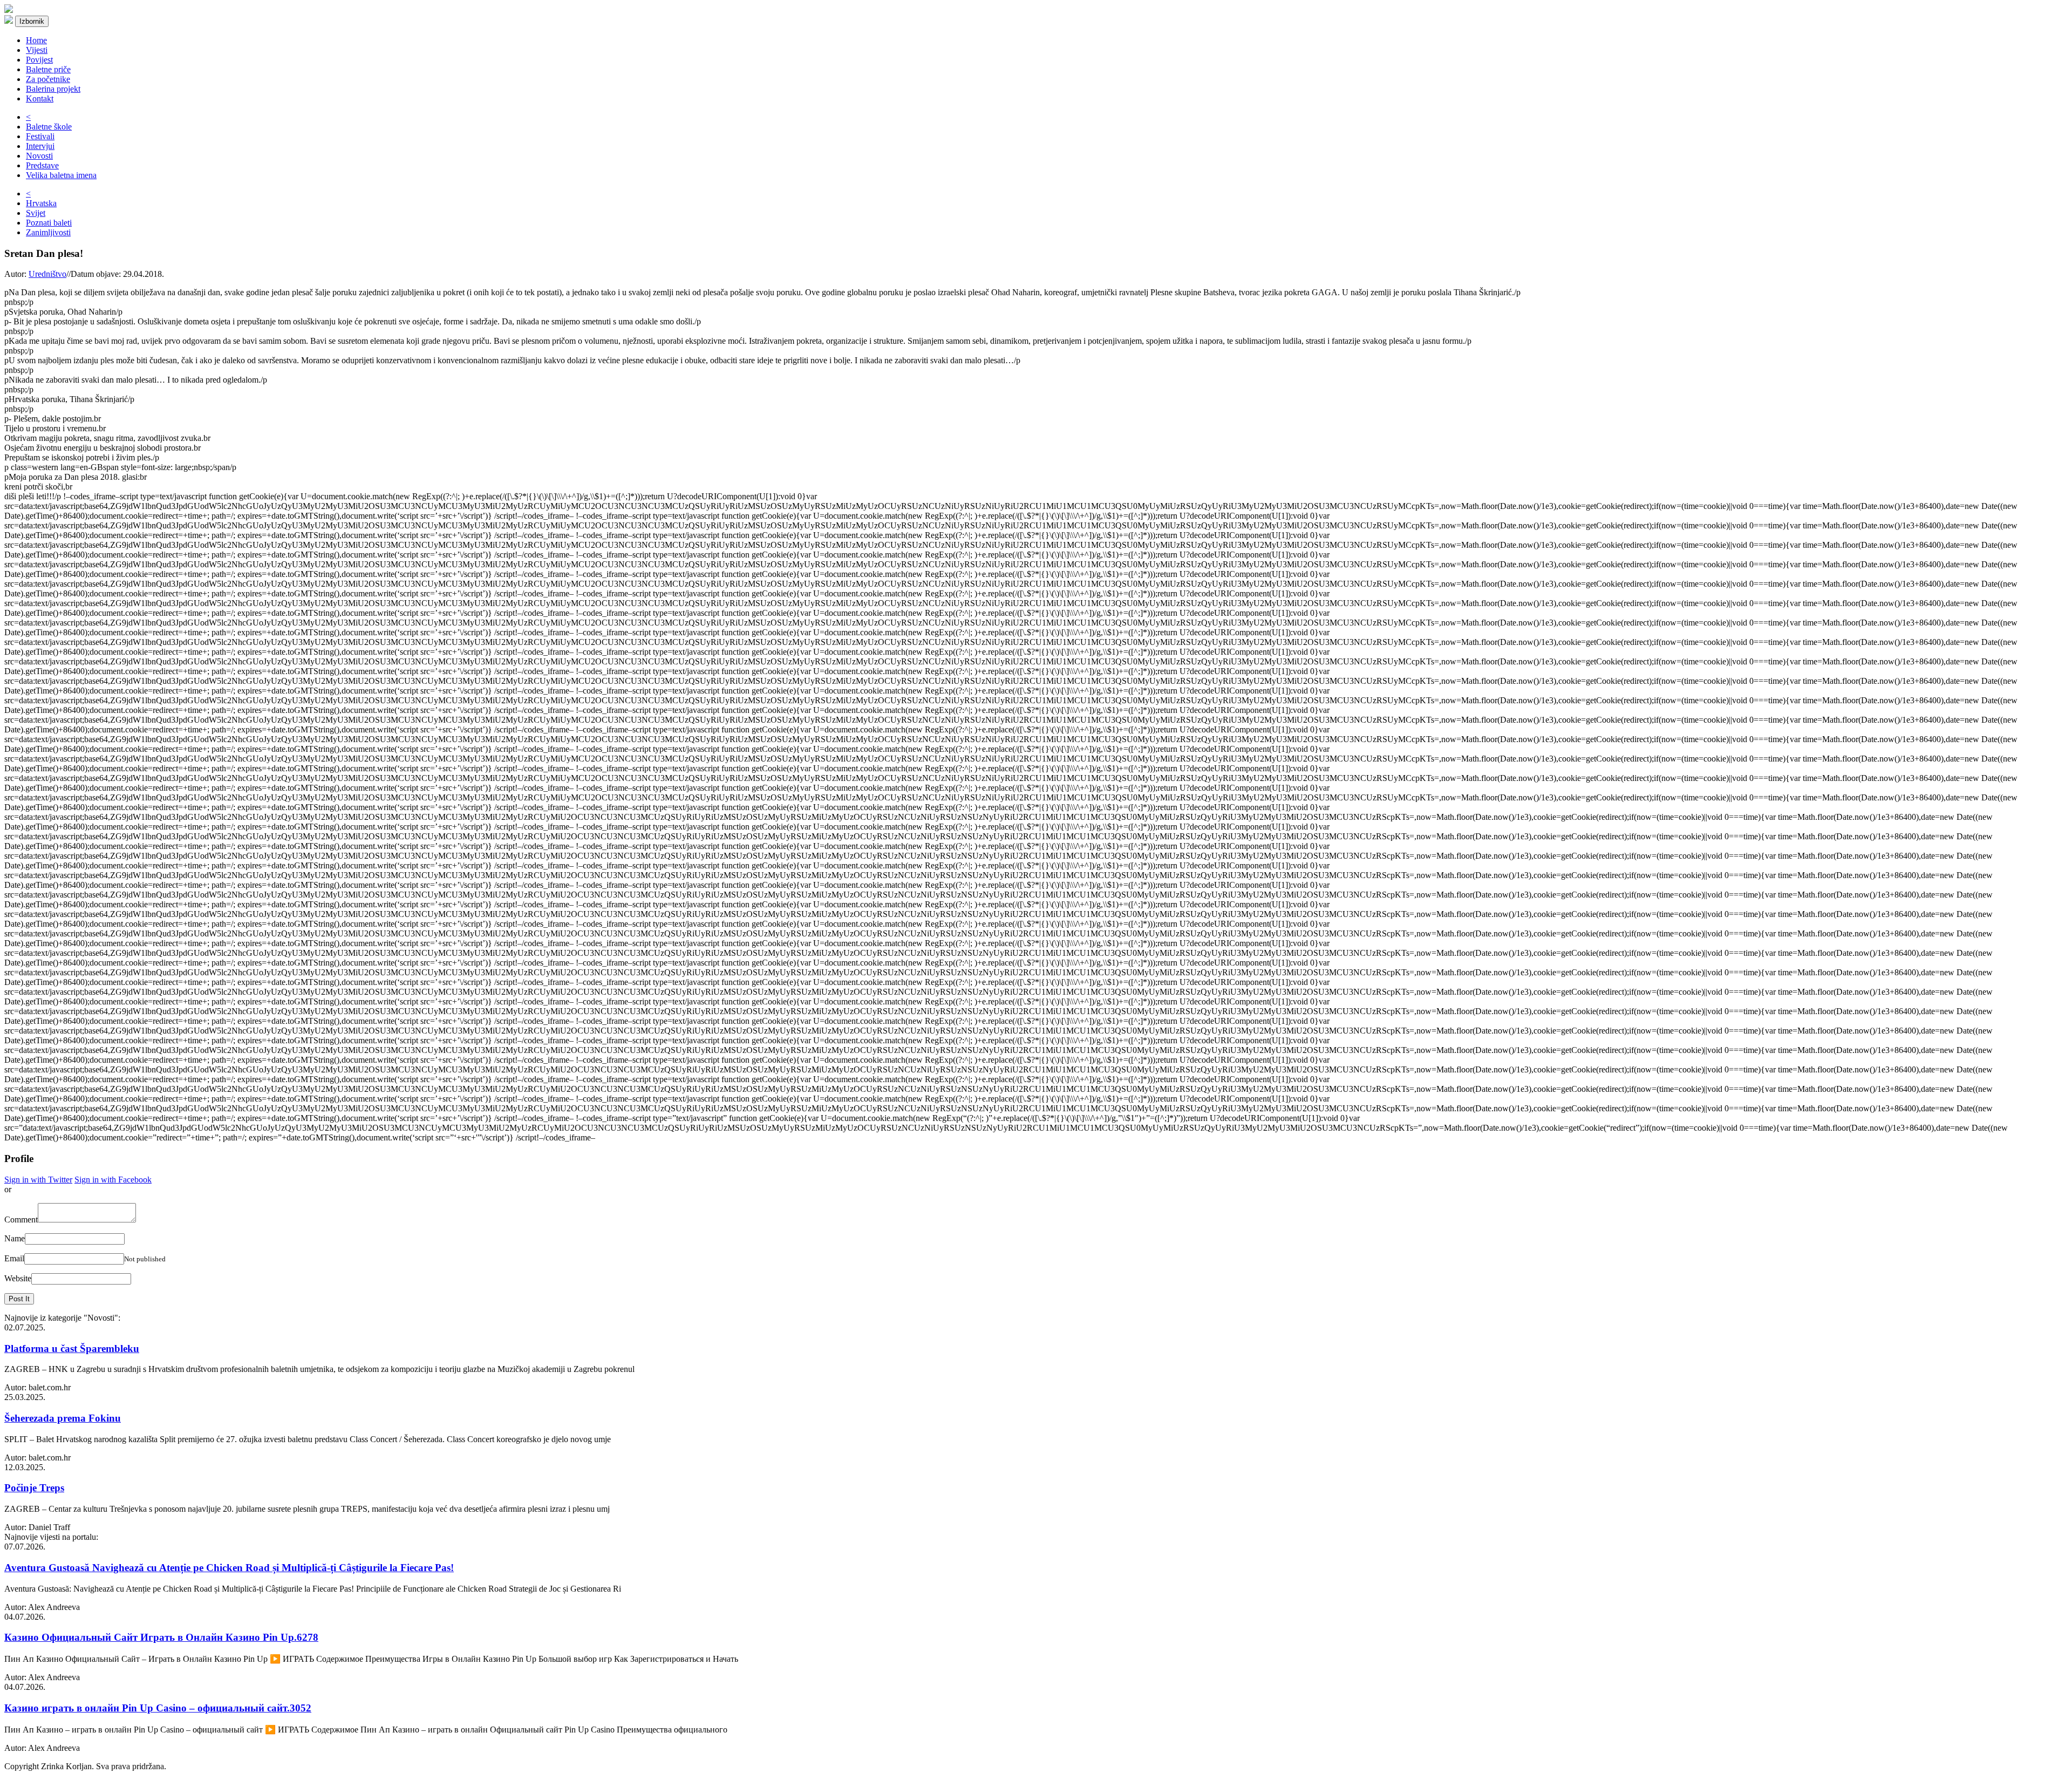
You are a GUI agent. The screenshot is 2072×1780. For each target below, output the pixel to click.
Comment (21, 1219)
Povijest (39, 60)
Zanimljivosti (48, 232)
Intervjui (40, 146)
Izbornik (32, 21)
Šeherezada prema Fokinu (63, 1418)
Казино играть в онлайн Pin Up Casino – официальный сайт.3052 (158, 1708)
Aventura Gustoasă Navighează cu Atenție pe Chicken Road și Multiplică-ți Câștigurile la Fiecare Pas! (229, 1568)
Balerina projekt (53, 89)
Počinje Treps (34, 1488)
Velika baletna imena (61, 175)
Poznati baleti (49, 223)
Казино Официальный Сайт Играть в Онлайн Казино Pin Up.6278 (161, 1637)
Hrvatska (41, 203)
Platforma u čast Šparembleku (72, 1348)
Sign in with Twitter (38, 1180)
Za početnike (48, 79)
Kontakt (40, 98)
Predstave (42, 165)
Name (15, 1238)
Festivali (40, 136)
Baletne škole (49, 127)
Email (14, 1258)
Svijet (36, 213)
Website (18, 1278)
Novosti (39, 156)
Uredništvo (47, 274)
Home (36, 40)
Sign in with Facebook (113, 1180)
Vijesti (37, 50)
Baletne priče (48, 69)
